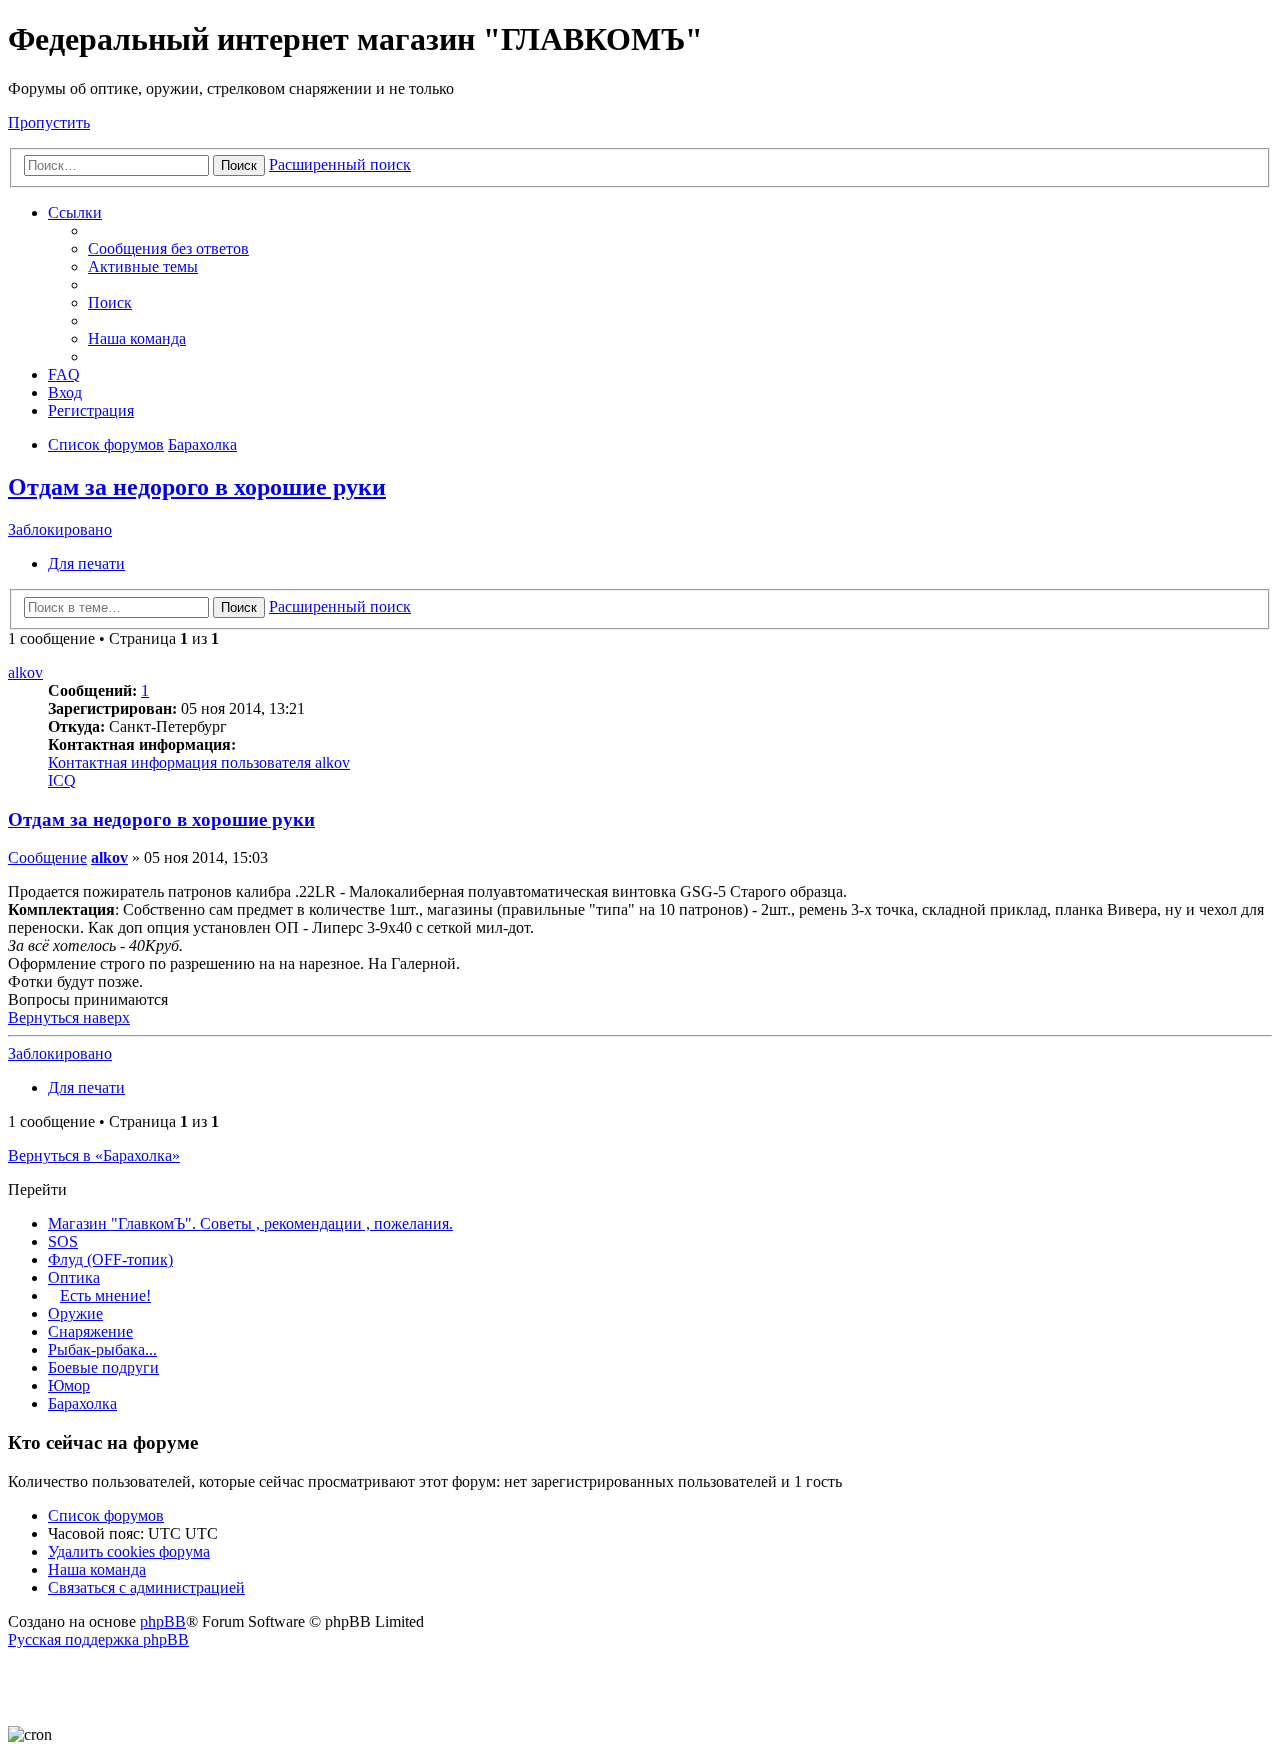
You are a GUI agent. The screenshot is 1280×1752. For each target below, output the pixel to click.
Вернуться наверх (69, 1017)
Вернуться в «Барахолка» (94, 1155)
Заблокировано (60, 529)
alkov (25, 672)
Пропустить (49, 122)
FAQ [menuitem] (64, 374)
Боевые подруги (103, 1367)
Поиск (239, 165)
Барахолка (82, 1403)
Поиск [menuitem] (110, 302)
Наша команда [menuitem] (137, 338)
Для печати (86, 563)
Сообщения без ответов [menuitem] (168, 248)
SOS (63, 1241)
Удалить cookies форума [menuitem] (129, 1551)
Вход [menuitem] (65, 392)
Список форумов (106, 1515)
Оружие (75, 1313)
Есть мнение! (105, 1295)
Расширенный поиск (340, 164)
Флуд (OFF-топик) (110, 1259)
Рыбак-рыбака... (102, 1349)
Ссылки (75, 212)
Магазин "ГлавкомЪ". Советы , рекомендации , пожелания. (250, 1223)
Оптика (74, 1277)
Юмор (69, 1385)
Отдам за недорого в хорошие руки (197, 487)
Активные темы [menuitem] (143, 266)
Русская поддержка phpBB (98, 1639)
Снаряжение (90, 1331)
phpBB (163, 1621)
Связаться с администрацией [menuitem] (146, 1587)
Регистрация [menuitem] (91, 410)
